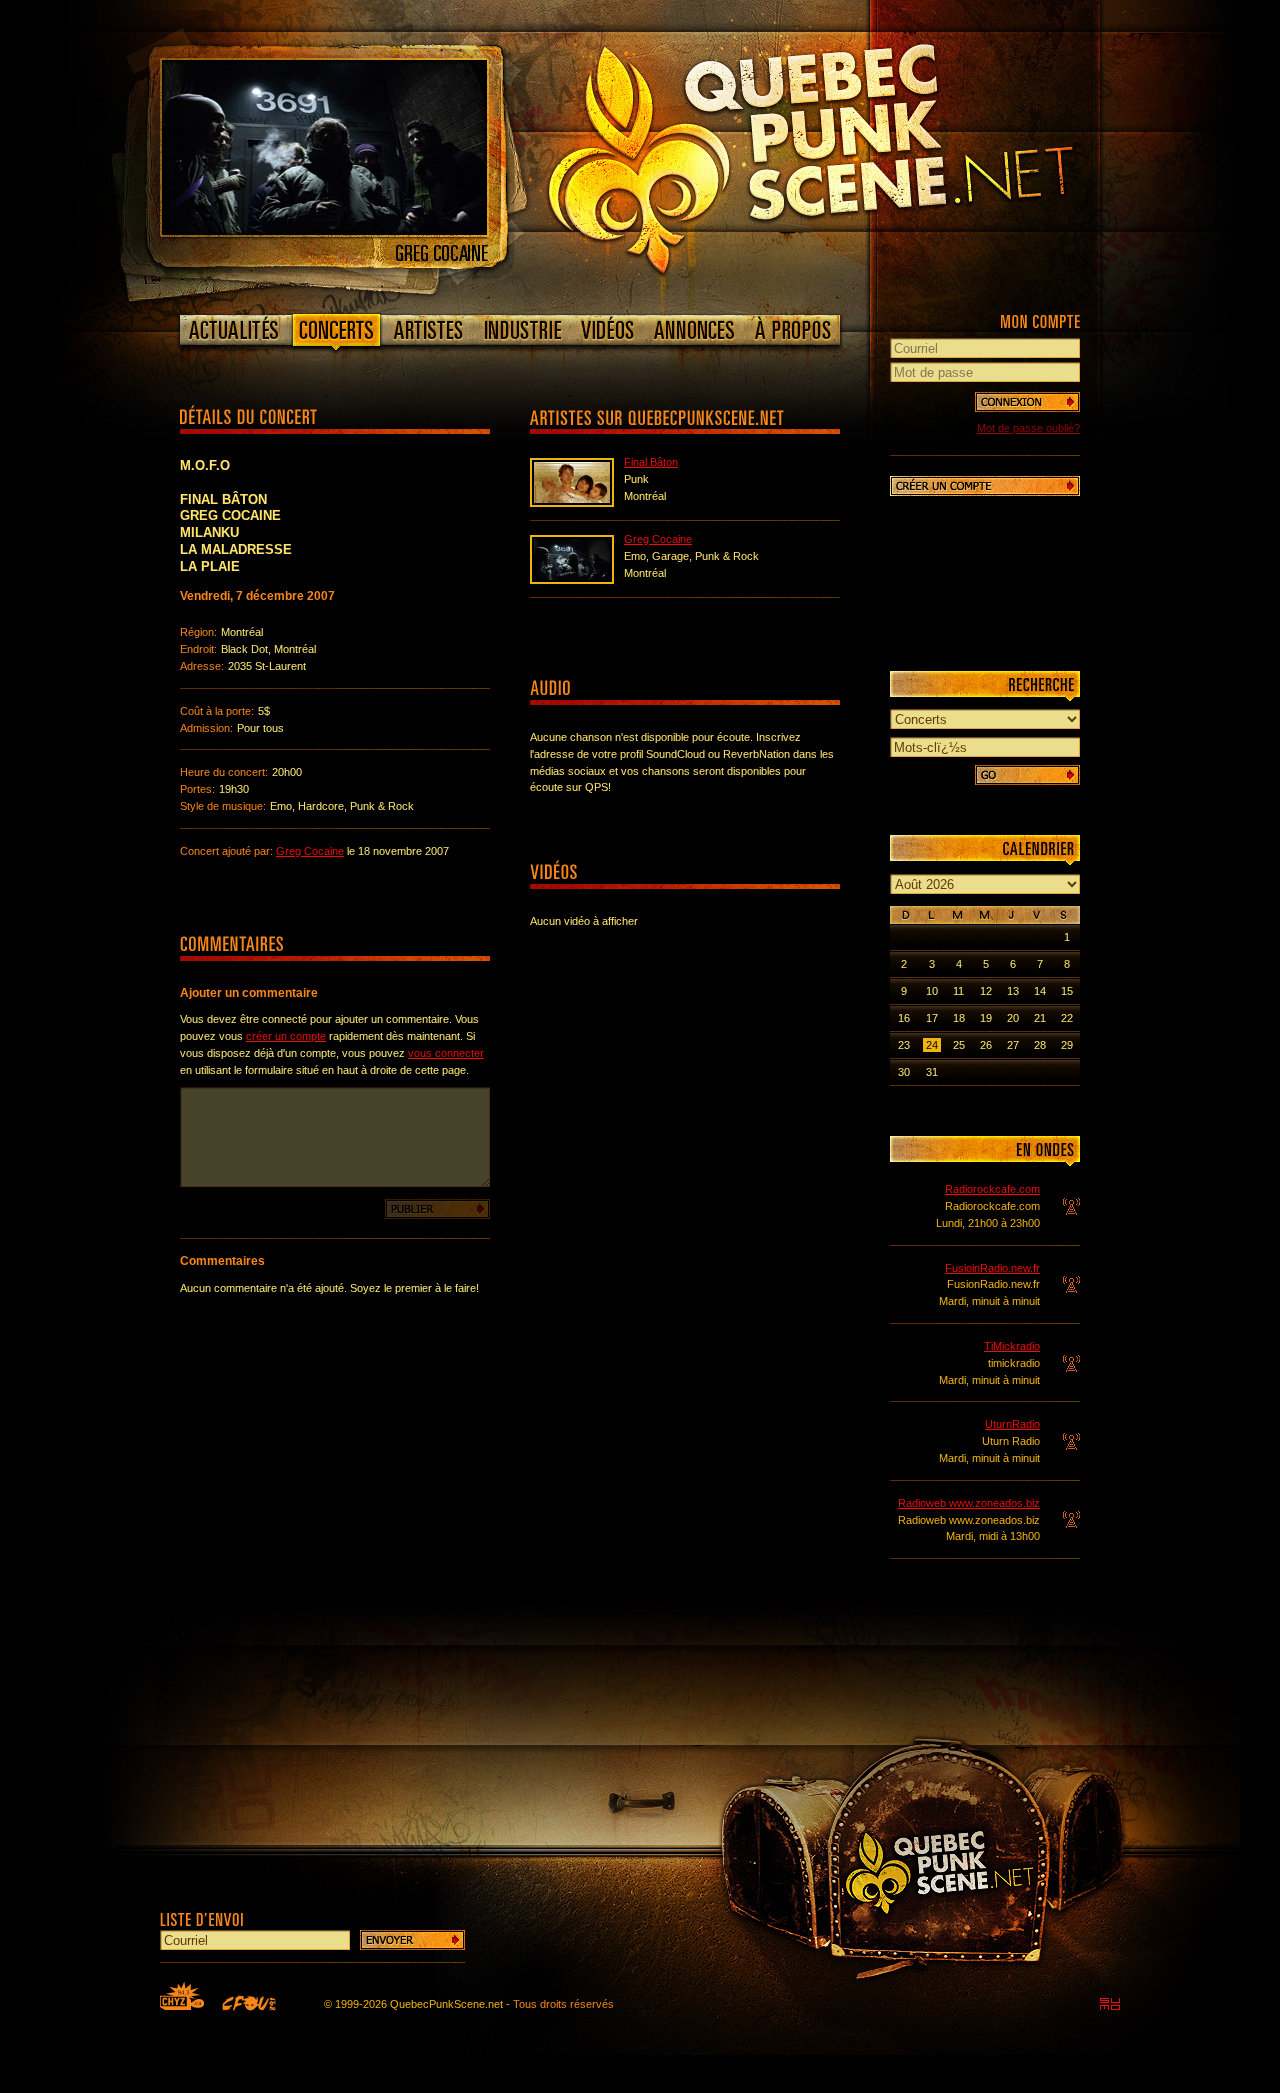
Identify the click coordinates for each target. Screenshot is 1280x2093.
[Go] (1027, 775)
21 (1040, 1018)
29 (1067, 1045)
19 (986, 1018)
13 (1013, 991)
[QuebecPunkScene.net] (851, 155)
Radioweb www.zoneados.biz (969, 1503)
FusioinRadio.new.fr (992, 1268)
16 (904, 1018)
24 (932, 1045)
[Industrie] (523, 330)
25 (959, 1045)
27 (1013, 1045)
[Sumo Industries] (1110, 2004)
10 (932, 991)
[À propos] (792, 330)
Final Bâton (651, 462)
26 (986, 1045)
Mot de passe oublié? (1028, 428)
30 (904, 1072)
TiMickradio (1012, 1346)
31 (932, 1072)
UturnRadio (1012, 1424)
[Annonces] (694, 330)
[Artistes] (428, 330)
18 (959, 1018)
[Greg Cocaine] (324, 231)
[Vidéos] (608, 330)
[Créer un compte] (985, 486)
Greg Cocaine (310, 851)
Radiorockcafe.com (992, 1189)
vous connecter (446, 1053)
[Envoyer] (412, 1940)
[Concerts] (336, 334)
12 (986, 991)
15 (1067, 991)
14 (1040, 991)
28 (1040, 1045)
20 (1013, 1018)
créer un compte (286, 1036)
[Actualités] (234, 330)
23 (904, 1045)
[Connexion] (1027, 402)
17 (932, 1018)
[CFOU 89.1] (249, 2003)
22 (1067, 1018)
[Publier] (437, 1209)
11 (958, 991)
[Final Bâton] (572, 503)
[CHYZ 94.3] (182, 1996)
